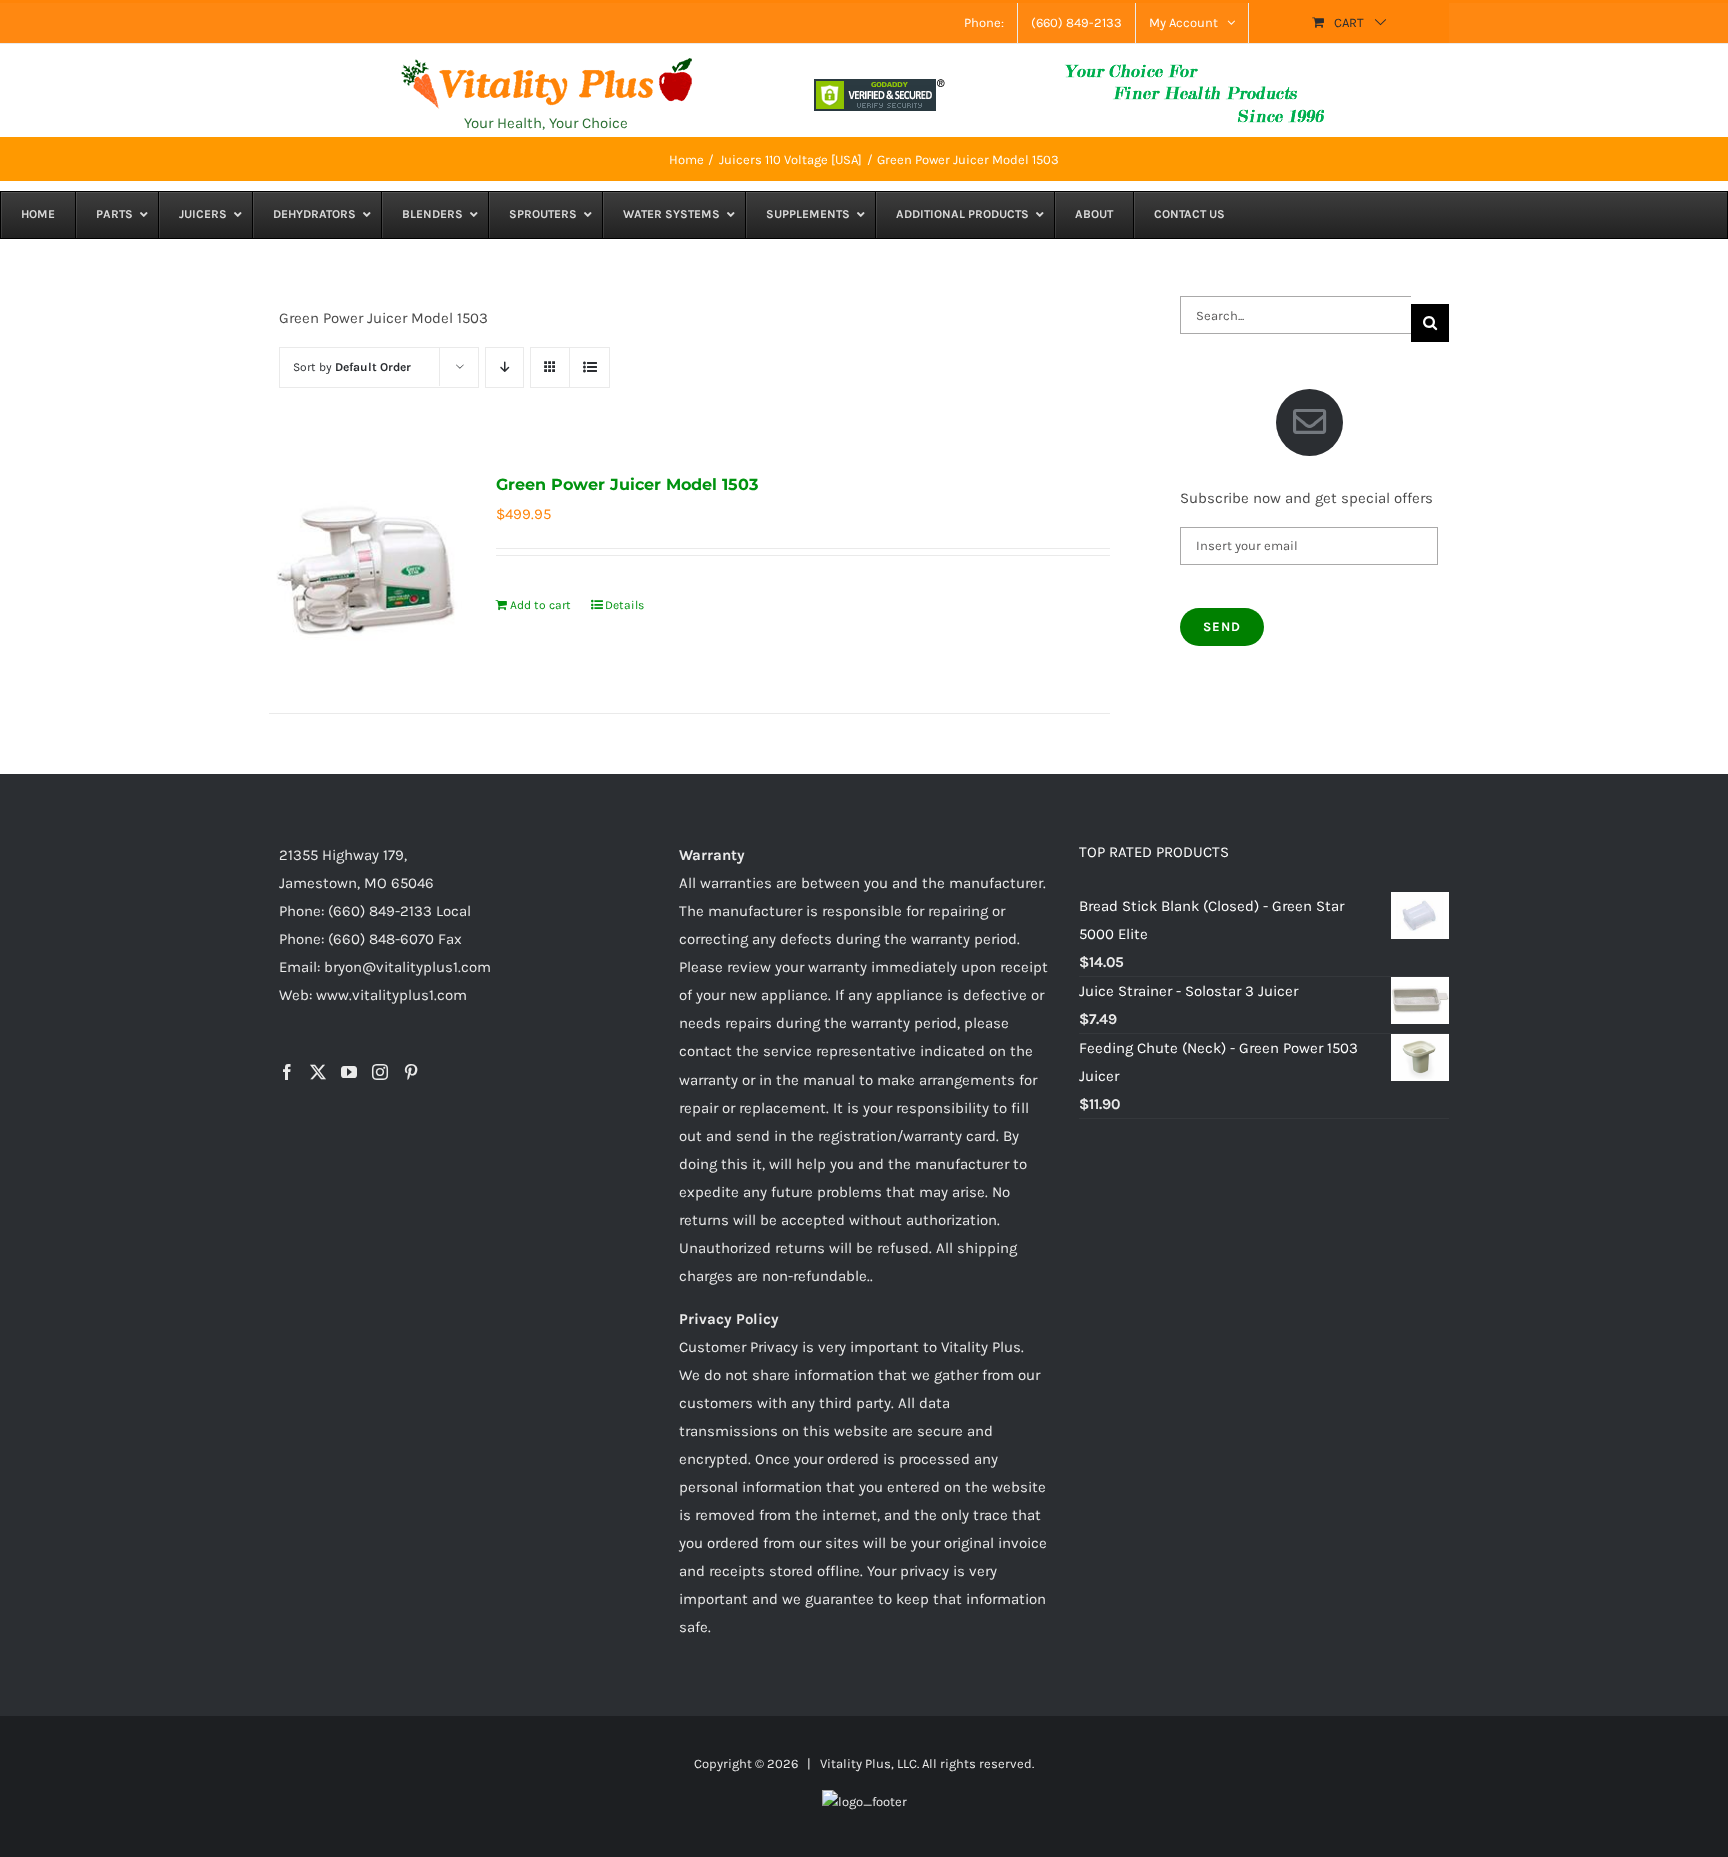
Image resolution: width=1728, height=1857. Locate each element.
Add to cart (540, 605)
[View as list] (589, 367)
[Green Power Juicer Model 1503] (365, 566)
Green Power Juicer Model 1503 (627, 484)
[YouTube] (349, 1072)
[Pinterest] (411, 1072)
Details (624, 605)
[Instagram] (380, 1072)
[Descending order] (504, 367)
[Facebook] (287, 1072)
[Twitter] (318, 1072)
